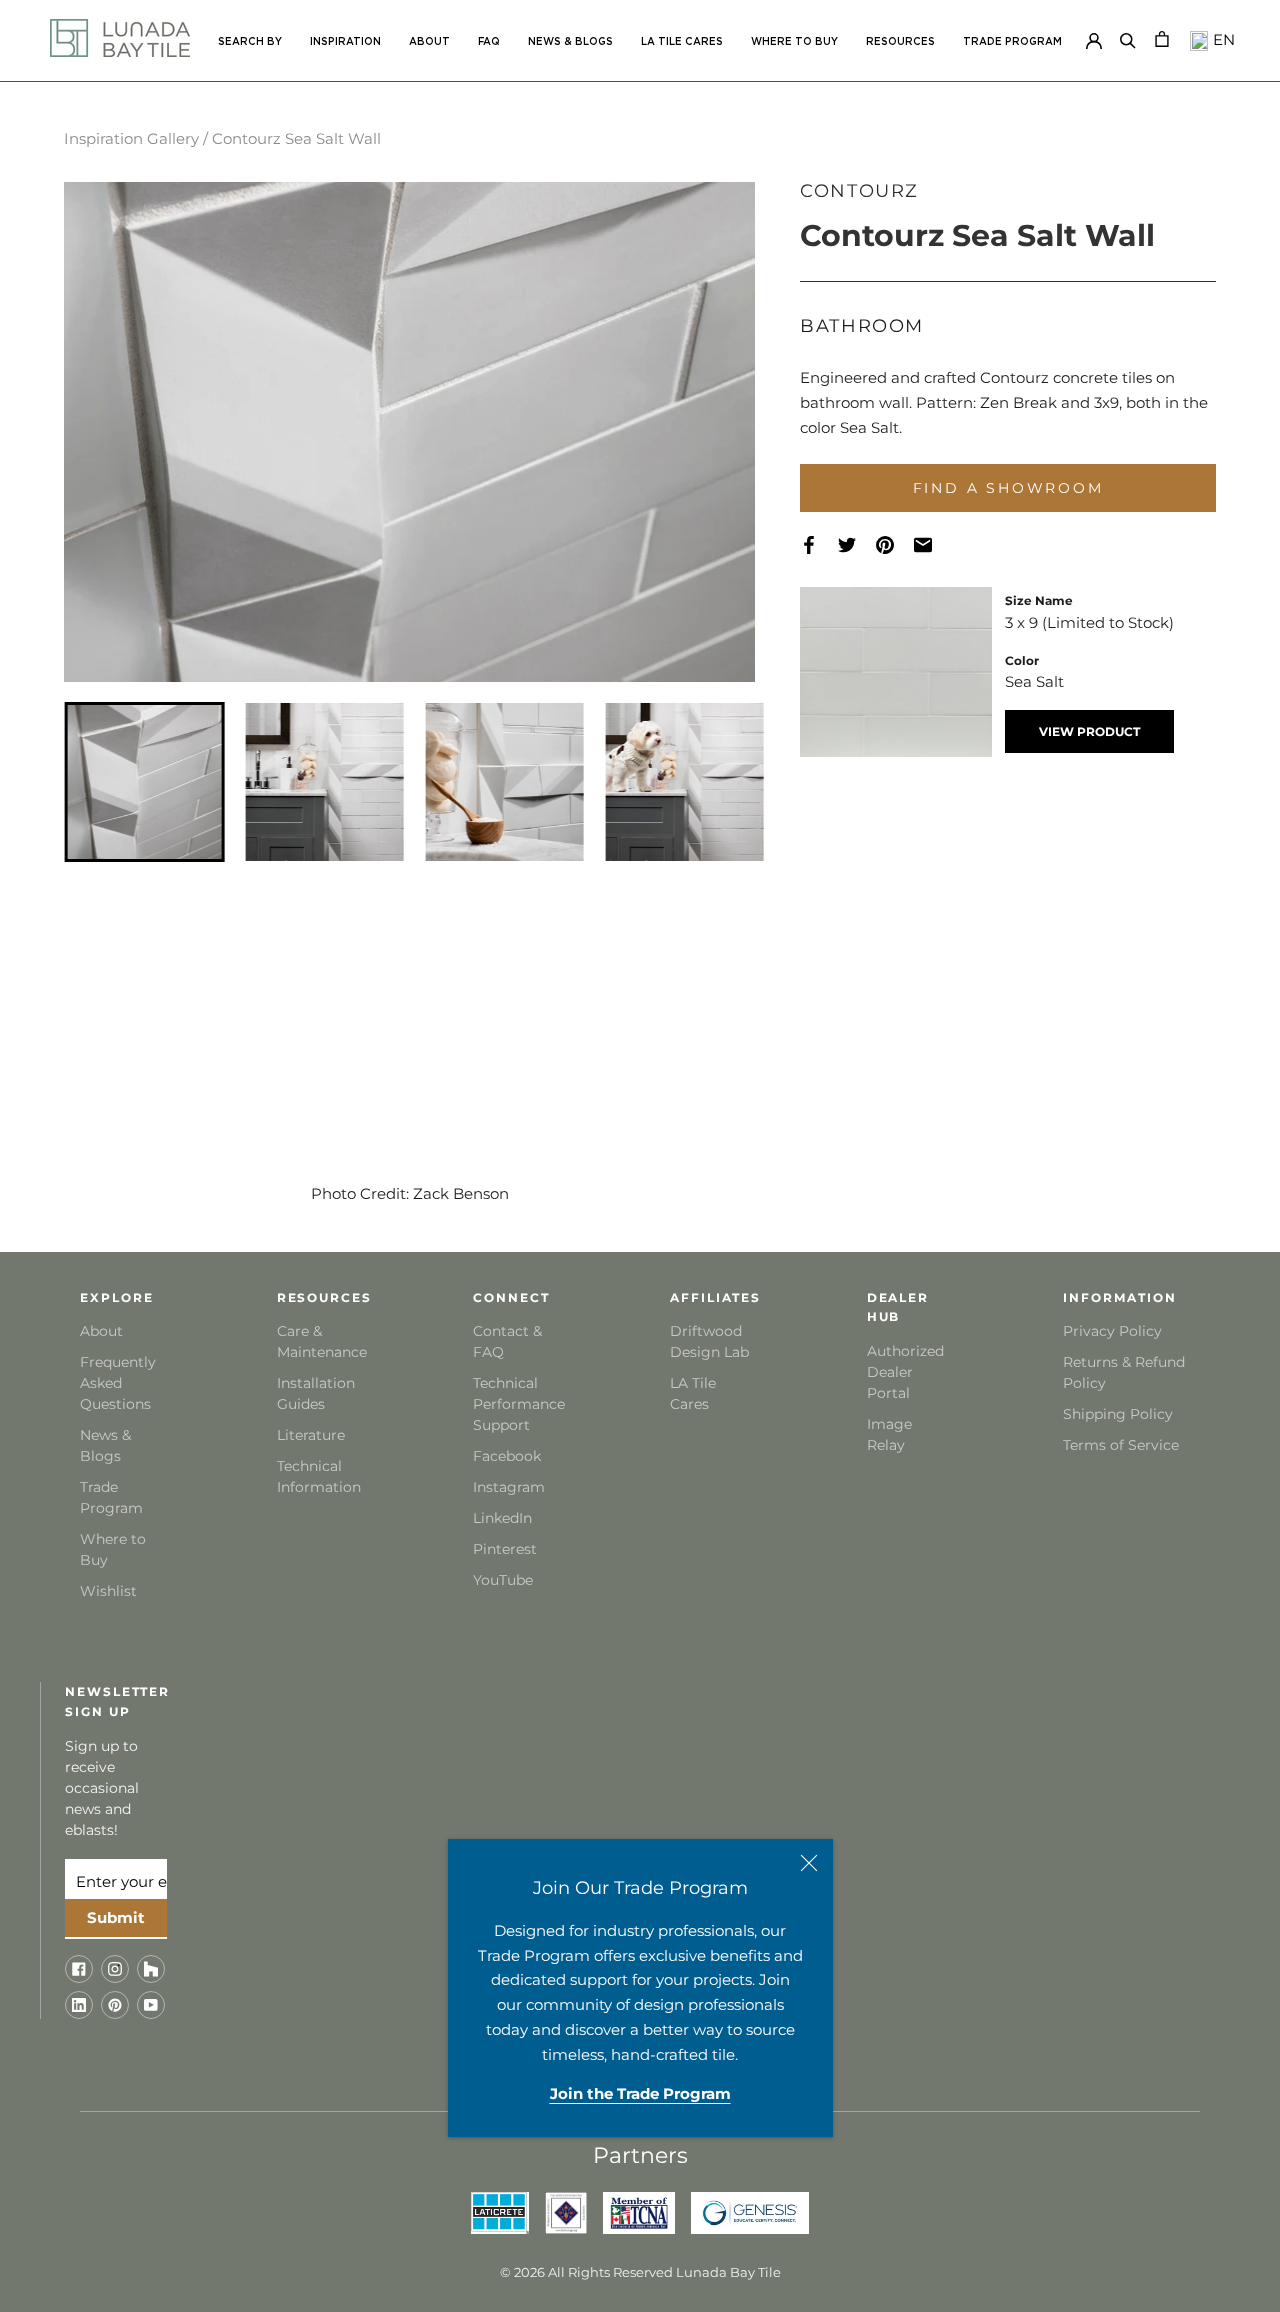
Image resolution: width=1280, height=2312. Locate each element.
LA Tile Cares (693, 1393)
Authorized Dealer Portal (905, 1372)
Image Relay (889, 1434)
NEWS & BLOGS (570, 42)
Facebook (507, 1456)
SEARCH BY (250, 42)
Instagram (509, 1487)
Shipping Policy (1118, 1414)
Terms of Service (1121, 1445)
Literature (311, 1435)
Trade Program (1012, 42)
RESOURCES (900, 42)
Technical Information (319, 1476)
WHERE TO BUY (794, 42)
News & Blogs (105, 1445)
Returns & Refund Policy (1124, 1372)
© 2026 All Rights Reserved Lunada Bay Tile (640, 2272)
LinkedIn (502, 1518)
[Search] (1128, 37)
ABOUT (429, 42)
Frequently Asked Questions (118, 1383)
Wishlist (108, 1591)
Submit (116, 1917)
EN (1221, 39)
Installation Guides (316, 1393)
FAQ (489, 42)
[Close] (809, 1863)
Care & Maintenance (320, 1341)
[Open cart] (1162, 37)
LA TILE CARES (682, 42)
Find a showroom (1008, 488)
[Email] (933, 544)
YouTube (503, 1580)
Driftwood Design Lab (709, 1341)
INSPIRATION (345, 42)
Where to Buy (113, 1549)
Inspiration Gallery (131, 138)
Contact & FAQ (507, 1341)
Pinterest (505, 1549)
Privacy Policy (1112, 1331)
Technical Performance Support (516, 1404)
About (101, 1331)
